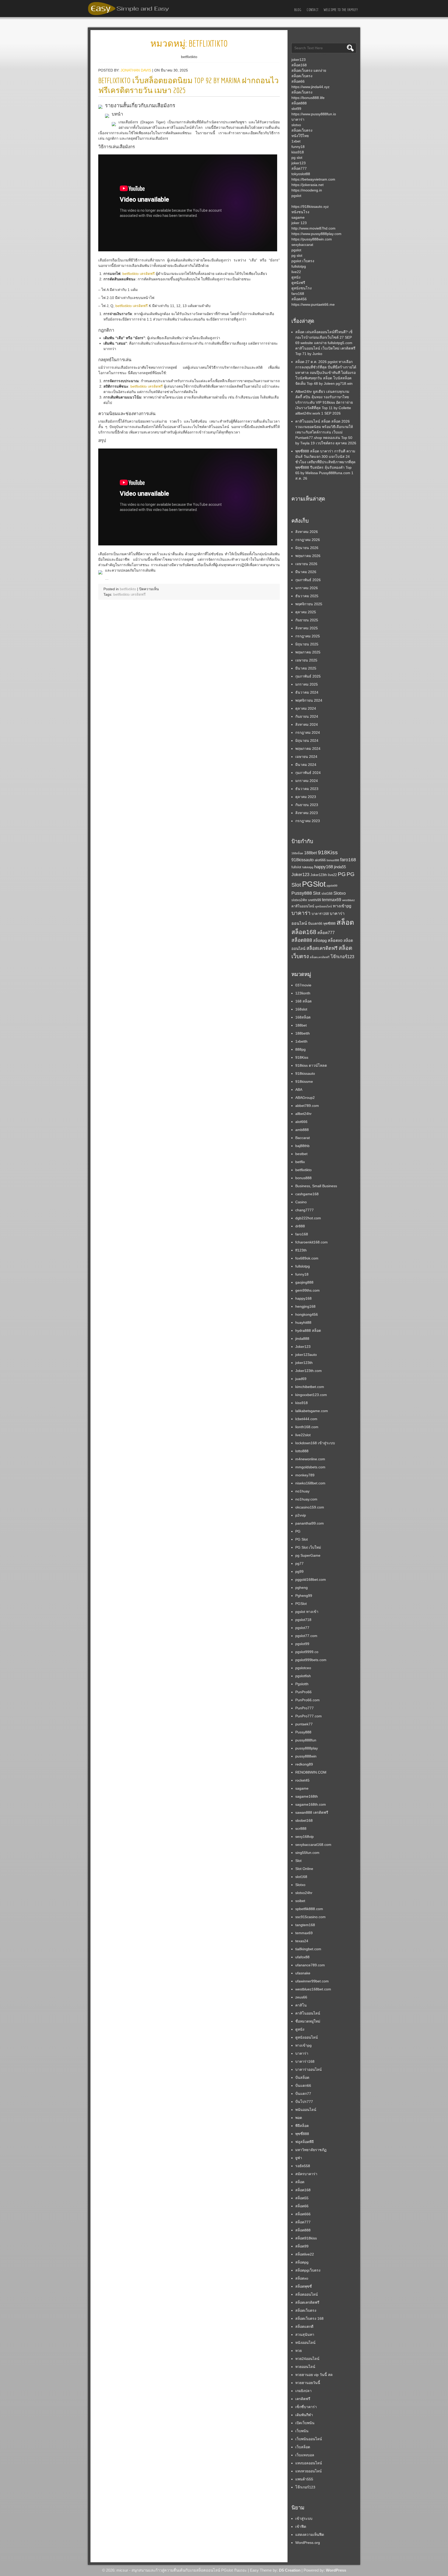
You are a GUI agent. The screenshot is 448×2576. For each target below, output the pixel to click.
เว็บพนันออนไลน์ (309, 2439)
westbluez (349, 900)
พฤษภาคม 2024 (308, 749)
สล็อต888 (299, 103)
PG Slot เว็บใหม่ (308, 1547)
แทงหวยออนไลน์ (309, 2471)
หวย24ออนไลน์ (307, 2359)
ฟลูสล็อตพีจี (304, 2142)
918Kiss (328, 852)
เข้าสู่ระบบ (304, 2518)
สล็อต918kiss (306, 2238)
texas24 (302, 1941)
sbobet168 (304, 1820)
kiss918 (298, 152)
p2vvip (301, 1515)
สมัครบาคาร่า (306, 2174)
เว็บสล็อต (303, 2447)
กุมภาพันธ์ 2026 (308, 580)
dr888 (300, 1226)
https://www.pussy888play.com (316, 234)
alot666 (320, 860)
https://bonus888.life (308, 98)
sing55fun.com (307, 1853)
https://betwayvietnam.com (313, 179)
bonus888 (333, 860)
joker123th (304, 1363)
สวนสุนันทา (305, 2335)
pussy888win (306, 1756)
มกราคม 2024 (307, 781)
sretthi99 (314, 900)
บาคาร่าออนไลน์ (309, 2069)
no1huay (302, 1491)
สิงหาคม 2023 (307, 813)
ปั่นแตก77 (303, 2094)
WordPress (336, 2570)
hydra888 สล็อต (308, 1330)
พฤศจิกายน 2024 (309, 700)
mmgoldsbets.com (310, 1467)
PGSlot (314, 884)
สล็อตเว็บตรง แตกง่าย (309, 70)
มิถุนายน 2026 (307, 548)
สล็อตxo (335, 940)
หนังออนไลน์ (305, 2343)
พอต (299, 2118)
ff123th (301, 1250)
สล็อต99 (302, 2246)
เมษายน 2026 (306, 564)
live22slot (303, 1435)
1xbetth (301, 1041)
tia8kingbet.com (308, 1949)
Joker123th (319, 875)
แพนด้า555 (304, 2479)
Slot (317, 893)
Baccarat (303, 1138)
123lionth (303, 993)
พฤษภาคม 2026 (308, 556)
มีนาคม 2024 (306, 765)
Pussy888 (302, 893)
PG (342, 874)
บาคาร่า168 (320, 914)
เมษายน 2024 (306, 757)
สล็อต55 (302, 2198)
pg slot (297, 158)
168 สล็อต (303, 1001)
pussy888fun (306, 1740)
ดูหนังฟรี (298, 283)
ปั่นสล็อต (302, 2077)
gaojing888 (304, 1282)
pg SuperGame (308, 1555)
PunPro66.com (307, 1700)
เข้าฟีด (301, 2527)
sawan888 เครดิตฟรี (312, 1812)
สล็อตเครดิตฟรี (322, 948)
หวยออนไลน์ (305, 2367)
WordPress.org (308, 2543)
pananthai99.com (310, 1523)
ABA (299, 1090)
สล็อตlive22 (305, 2254)
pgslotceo (303, 1668)
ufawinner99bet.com (312, 1981)
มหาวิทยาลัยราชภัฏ (311, 2150)
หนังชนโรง (300, 212)
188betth (303, 1033)
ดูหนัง (296, 277)
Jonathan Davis (136, 70)
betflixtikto (128, 589)
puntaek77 (304, 1724)
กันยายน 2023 (307, 805)
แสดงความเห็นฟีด (310, 2535)
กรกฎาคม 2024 (308, 732)
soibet (300, 1901)
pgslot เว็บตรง (303, 261)
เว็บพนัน (302, 2431)
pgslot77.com (306, 1636)
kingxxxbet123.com (311, 1395)
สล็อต (345, 922)
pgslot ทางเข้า (307, 1612)
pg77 (299, 1563)
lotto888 (302, 1451)
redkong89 (304, 1764)
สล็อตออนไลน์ (307, 2294)
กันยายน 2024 (307, 716)
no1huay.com (306, 1499)
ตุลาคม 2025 (306, 612)
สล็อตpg (320, 941)
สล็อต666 (303, 2214)
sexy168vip (304, 1837)
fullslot (296, 867)
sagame (298, 217)
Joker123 (300, 874)
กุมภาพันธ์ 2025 (308, 676)
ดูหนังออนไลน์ (324, 906)
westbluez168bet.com (313, 1989)
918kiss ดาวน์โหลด (311, 1065)
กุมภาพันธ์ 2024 (308, 773)
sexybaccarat (302, 245)
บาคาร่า (298, 119)
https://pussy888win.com (312, 239)
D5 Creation (290, 2570)
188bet (310, 853)
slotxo (296, 125)
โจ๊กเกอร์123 (342, 957)
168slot (301, 1009)
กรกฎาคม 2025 (308, 636)
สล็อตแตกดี (304, 2326)
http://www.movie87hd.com (313, 228)
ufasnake (303, 1973)
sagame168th (307, 1796)
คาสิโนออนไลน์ (303, 906)
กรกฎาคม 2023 (308, 821)
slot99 (296, 109)
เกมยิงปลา (303, 2391)
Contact (313, 10)
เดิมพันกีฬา (304, 2415)
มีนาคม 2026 (306, 572)
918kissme (304, 1081)
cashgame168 (307, 1194)
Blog (298, 10)
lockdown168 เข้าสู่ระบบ (315, 1443)
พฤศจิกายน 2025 (309, 604)
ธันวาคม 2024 (307, 692)
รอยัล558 (303, 2166)
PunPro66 (303, 1692)
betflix (300, 1162)
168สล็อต (297, 853)
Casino (301, 1202)
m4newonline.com (310, 1459)
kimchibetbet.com (310, 1387)
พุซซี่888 (329, 924)
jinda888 (302, 1339)
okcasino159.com (310, 1507)
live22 (296, 272)
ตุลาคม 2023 (306, 797)
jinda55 (340, 867)
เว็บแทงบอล (305, 2455)
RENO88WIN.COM (311, 1772)
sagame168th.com (311, 1804)
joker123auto (306, 1355)
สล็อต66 (298, 81)
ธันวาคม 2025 (307, 596)
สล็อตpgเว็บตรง (308, 2270)
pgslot (296, 196)
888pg (300, 1049)
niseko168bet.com (310, 1483)
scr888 (301, 1828)
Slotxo (339, 893)
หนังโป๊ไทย (300, 136)
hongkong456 (307, 1314)
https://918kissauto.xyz (310, 207)
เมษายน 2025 (306, 660)
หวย (299, 2351)
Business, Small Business (316, 1186)
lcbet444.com (306, 1419)
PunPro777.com (309, 1716)
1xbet (296, 141)
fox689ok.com (307, 1258)
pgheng (302, 1588)
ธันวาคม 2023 (307, 789)
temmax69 (332, 900)
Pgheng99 (304, 1596)
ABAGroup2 (305, 1098)
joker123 (299, 60)
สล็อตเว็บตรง (302, 76)
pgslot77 (302, 1628)
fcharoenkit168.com (311, 1242)
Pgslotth (302, 1684)
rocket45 (302, 1780)
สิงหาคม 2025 (307, 628)
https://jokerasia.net (307, 185)
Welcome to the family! (341, 10)
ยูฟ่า (299, 2158)
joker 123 (299, 223)
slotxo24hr (299, 900)
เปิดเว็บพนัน (305, 2423)
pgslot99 (332, 886)
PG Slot (302, 1539)
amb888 (302, 1130)
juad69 (301, 1379)
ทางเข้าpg (342, 906)
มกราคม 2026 (307, 588)
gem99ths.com (307, 1290)
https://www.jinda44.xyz (310, 87)
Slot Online (304, 1869)
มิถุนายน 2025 (307, 644)
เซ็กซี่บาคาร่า (306, 2407)
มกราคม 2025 (307, 684)
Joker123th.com (309, 1371)
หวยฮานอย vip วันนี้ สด (314, 2375)
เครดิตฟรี (303, 2399)
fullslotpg (299, 266)
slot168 (327, 894)
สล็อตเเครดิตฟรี (320, 957)
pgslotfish (303, 1676)
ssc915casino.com (310, 1917)
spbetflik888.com (309, 1909)
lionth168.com (307, 1427)
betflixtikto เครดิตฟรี (139, 274)
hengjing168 (305, 1306)
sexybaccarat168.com (313, 1845)
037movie (303, 985)
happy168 (324, 867)
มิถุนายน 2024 (307, 741)
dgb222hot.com (308, 1218)
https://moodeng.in (307, 190)
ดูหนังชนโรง (302, 288)
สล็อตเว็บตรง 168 (309, 2318)
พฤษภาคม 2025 (308, 652)
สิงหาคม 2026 (307, 532)
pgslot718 (303, 1620)
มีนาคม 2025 (306, 668)
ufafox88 (302, 1957)
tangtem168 (305, 1925)
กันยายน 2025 (307, 620)
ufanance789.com (310, 1965)
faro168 (298, 294)
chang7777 (304, 1210)
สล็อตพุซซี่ (304, 2286)
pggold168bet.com (311, 1579)
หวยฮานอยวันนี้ (308, 2383)
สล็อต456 (299, 299)
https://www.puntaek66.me (313, 304)
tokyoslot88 (301, 174)
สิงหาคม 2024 (307, 724)
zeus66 (301, 1997)
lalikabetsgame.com (312, 1411)
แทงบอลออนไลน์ (309, 2463)
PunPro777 (304, 1708)
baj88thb (302, 1146)
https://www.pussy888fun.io (314, 114)
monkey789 (305, 1475)
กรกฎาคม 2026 (308, 540)
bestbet (301, 1154)
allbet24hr (303, 1114)
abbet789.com (307, 1106)
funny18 (298, 147)
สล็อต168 (299, 65)
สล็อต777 (299, 168)
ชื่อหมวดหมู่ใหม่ (308, 2021)
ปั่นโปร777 (304, 2102)
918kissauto (303, 860)
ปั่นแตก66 (315, 924)
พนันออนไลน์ (306, 2110)
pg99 (299, 1571)
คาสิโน (301, 2005)
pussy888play (307, 1748)
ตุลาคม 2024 (306, 708)
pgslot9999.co (307, 1652)
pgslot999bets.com (311, 1660)
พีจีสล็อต (302, 2126)
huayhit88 (303, 1322)
